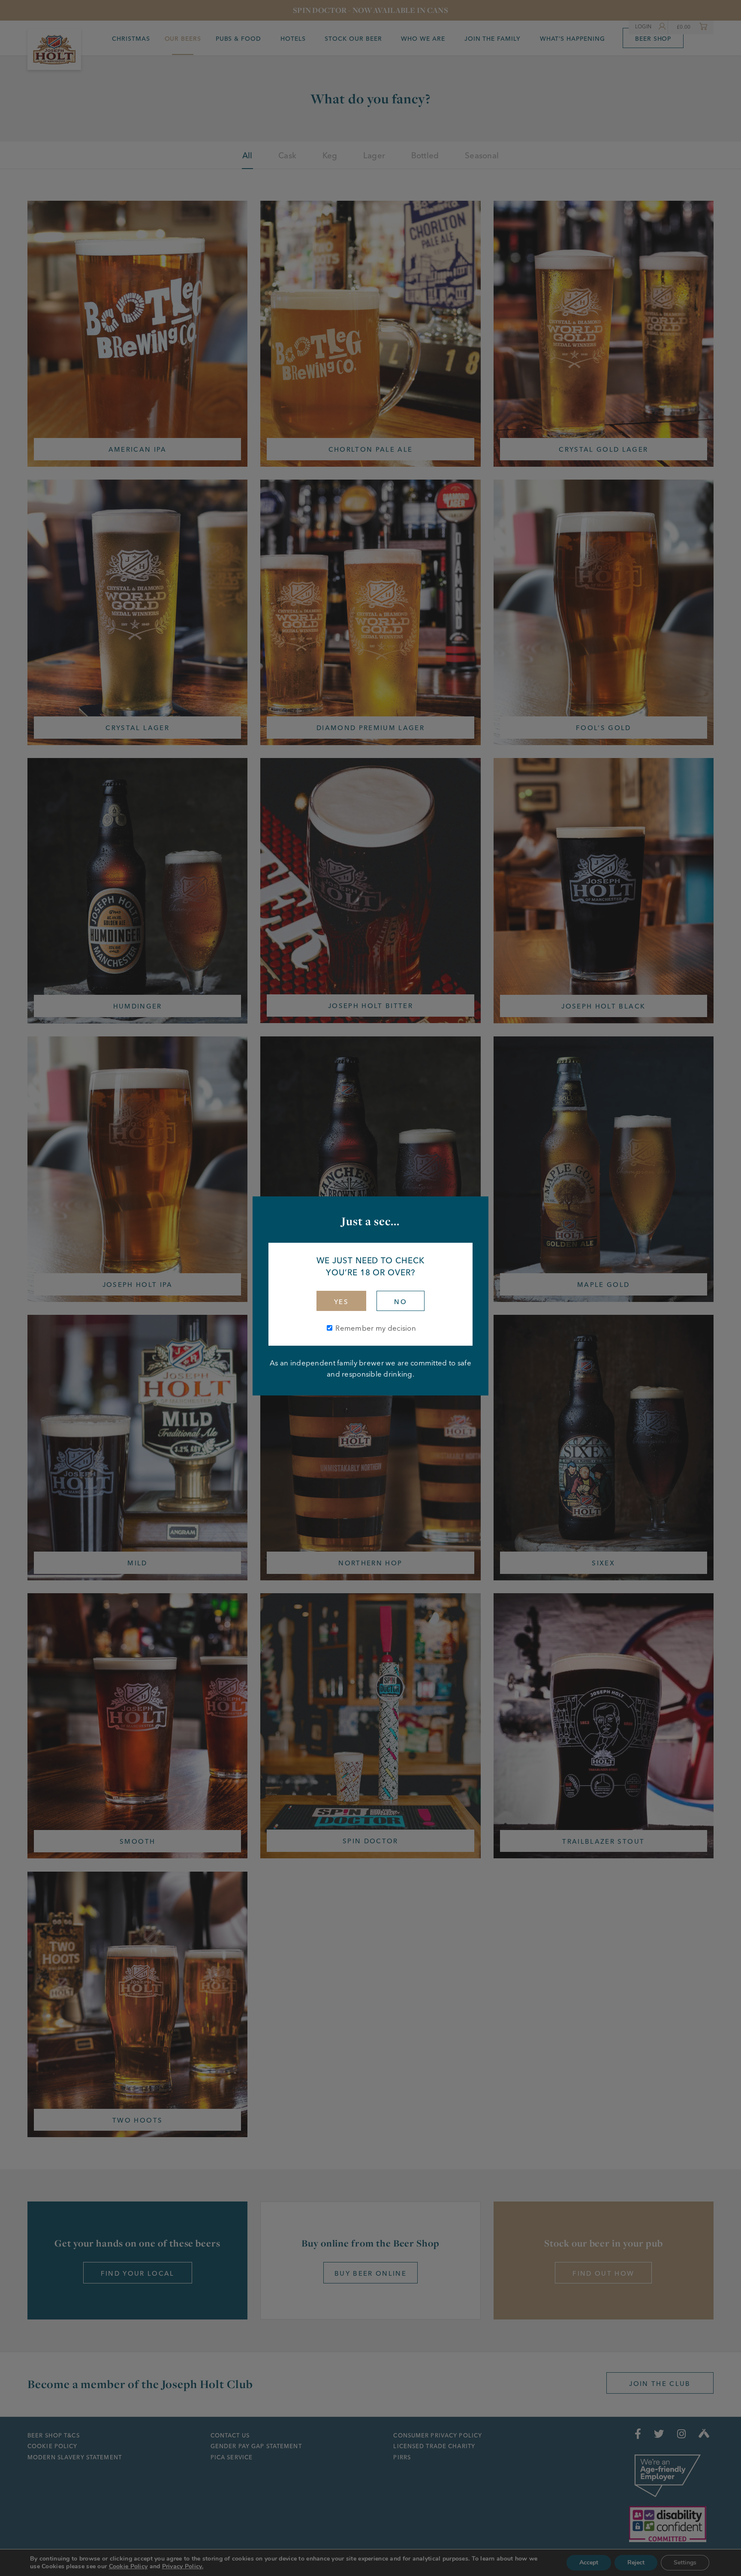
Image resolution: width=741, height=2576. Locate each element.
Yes (341, 1302)
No (401, 1302)
